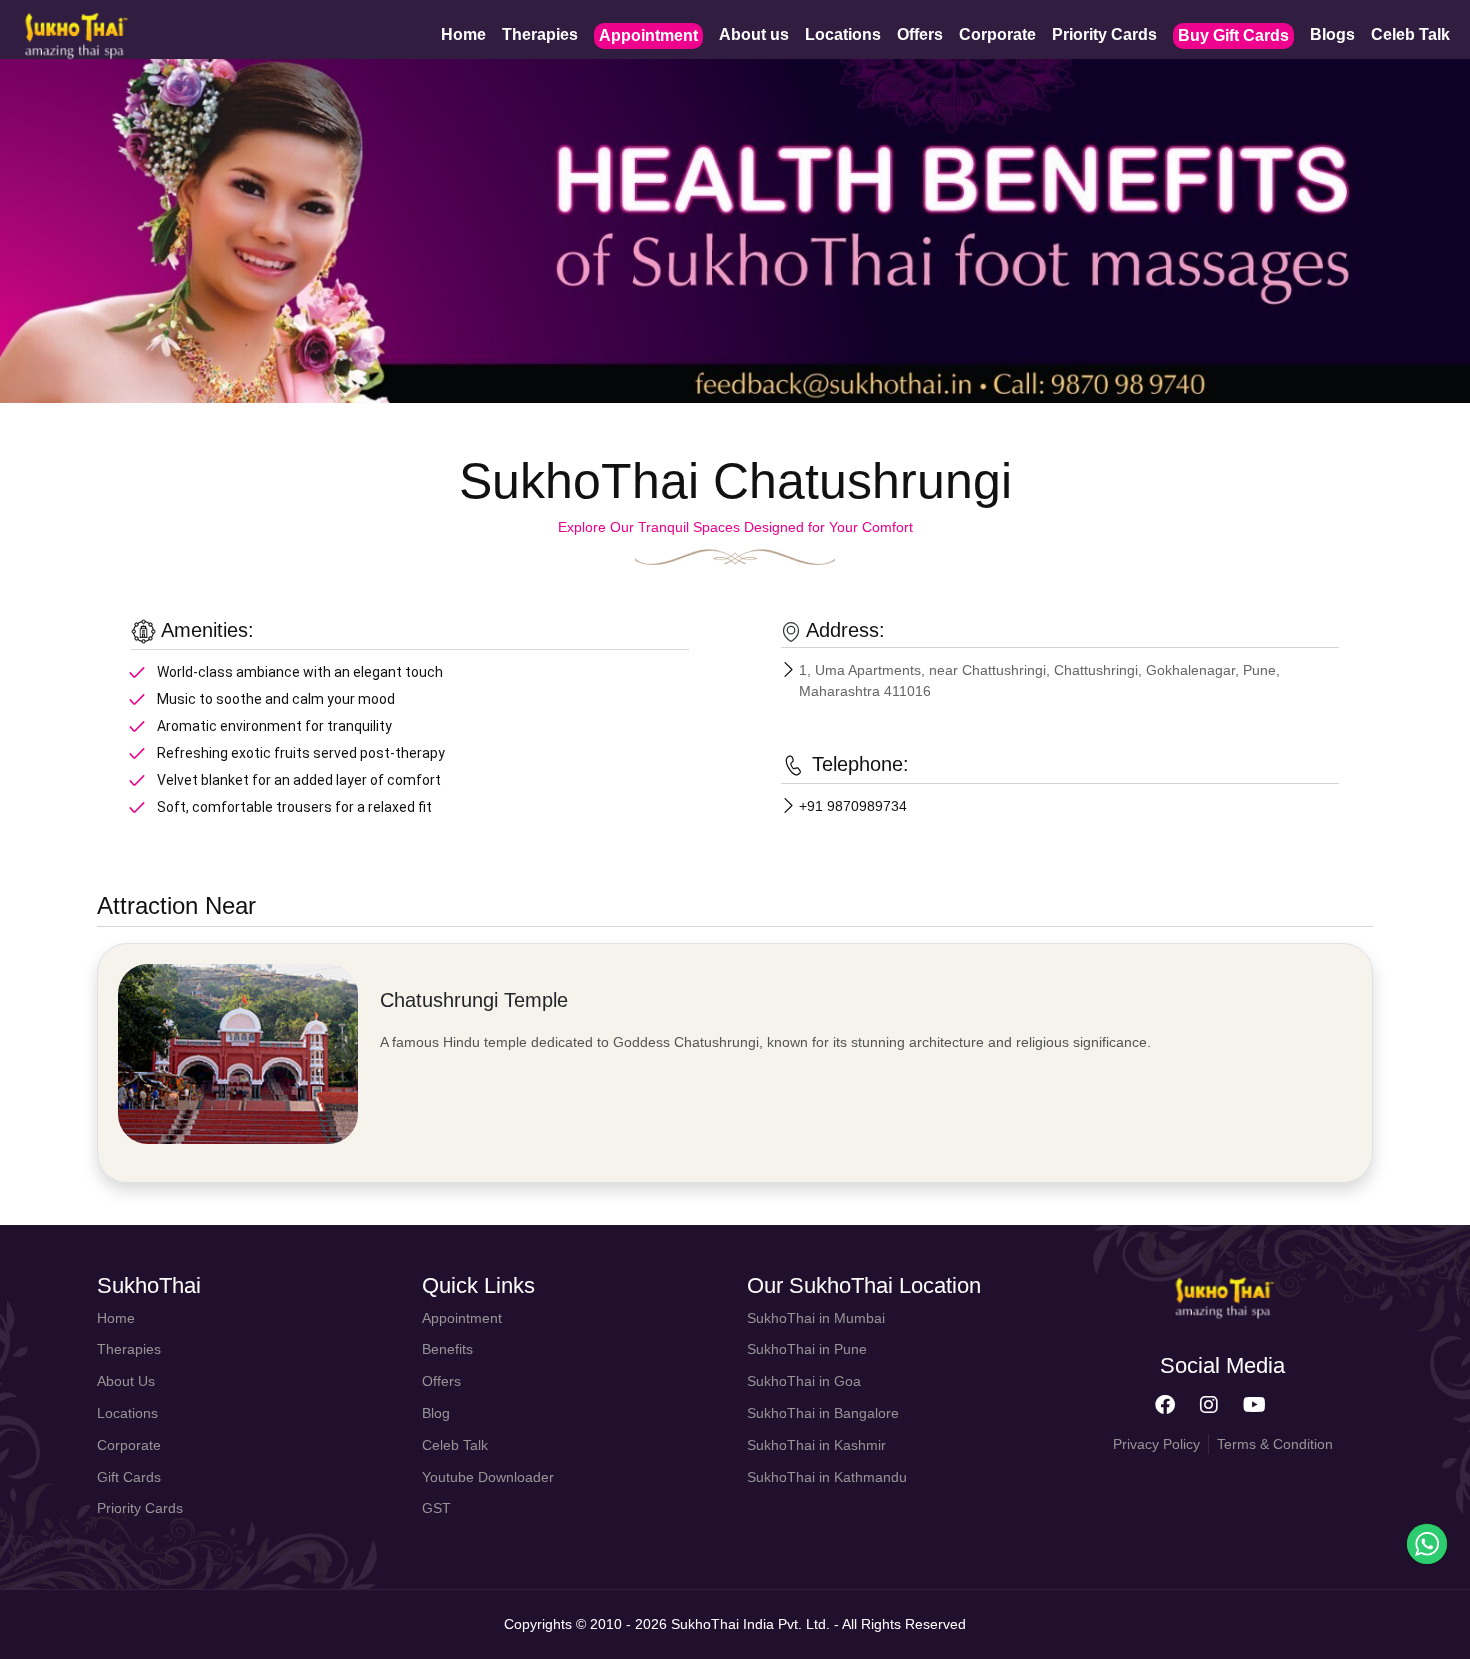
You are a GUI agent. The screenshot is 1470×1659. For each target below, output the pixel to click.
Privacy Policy (1156, 1444)
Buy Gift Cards (1233, 35)
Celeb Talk (1410, 34)
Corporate (997, 34)
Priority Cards (1104, 34)
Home (463, 34)
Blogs (1332, 34)
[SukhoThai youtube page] (1254, 1406)
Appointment (648, 35)
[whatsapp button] (1427, 1544)
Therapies (540, 34)
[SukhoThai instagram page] (1209, 1406)
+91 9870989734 (853, 806)
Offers (920, 34)
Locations (843, 34)
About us (754, 34)
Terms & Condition (1275, 1444)
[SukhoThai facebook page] (1165, 1406)
